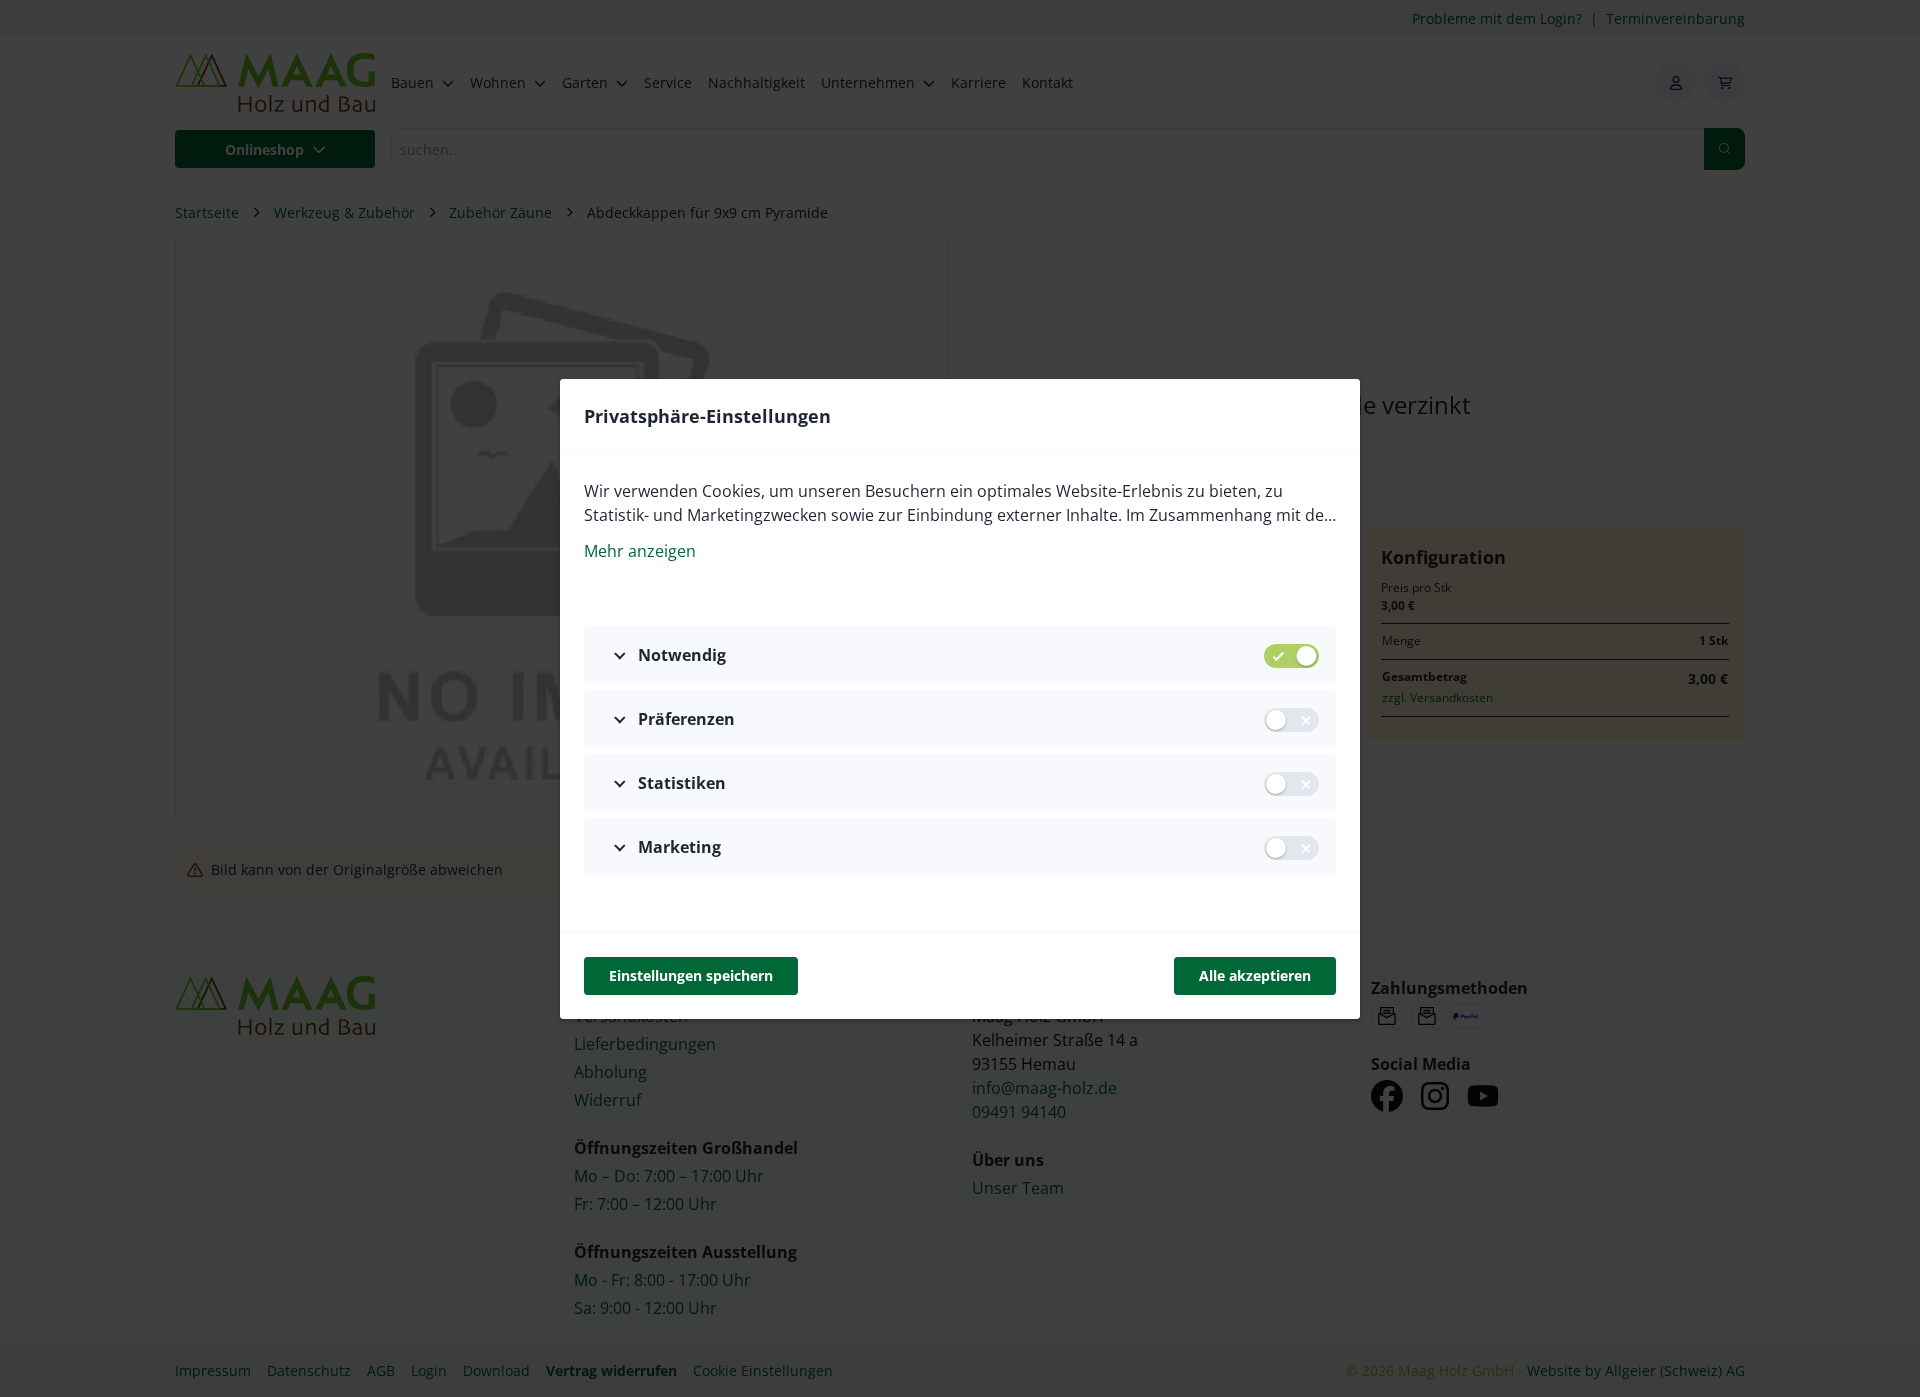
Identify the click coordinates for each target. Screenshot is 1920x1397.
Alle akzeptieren (1255, 975)
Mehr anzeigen (640, 551)
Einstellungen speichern (691, 975)
